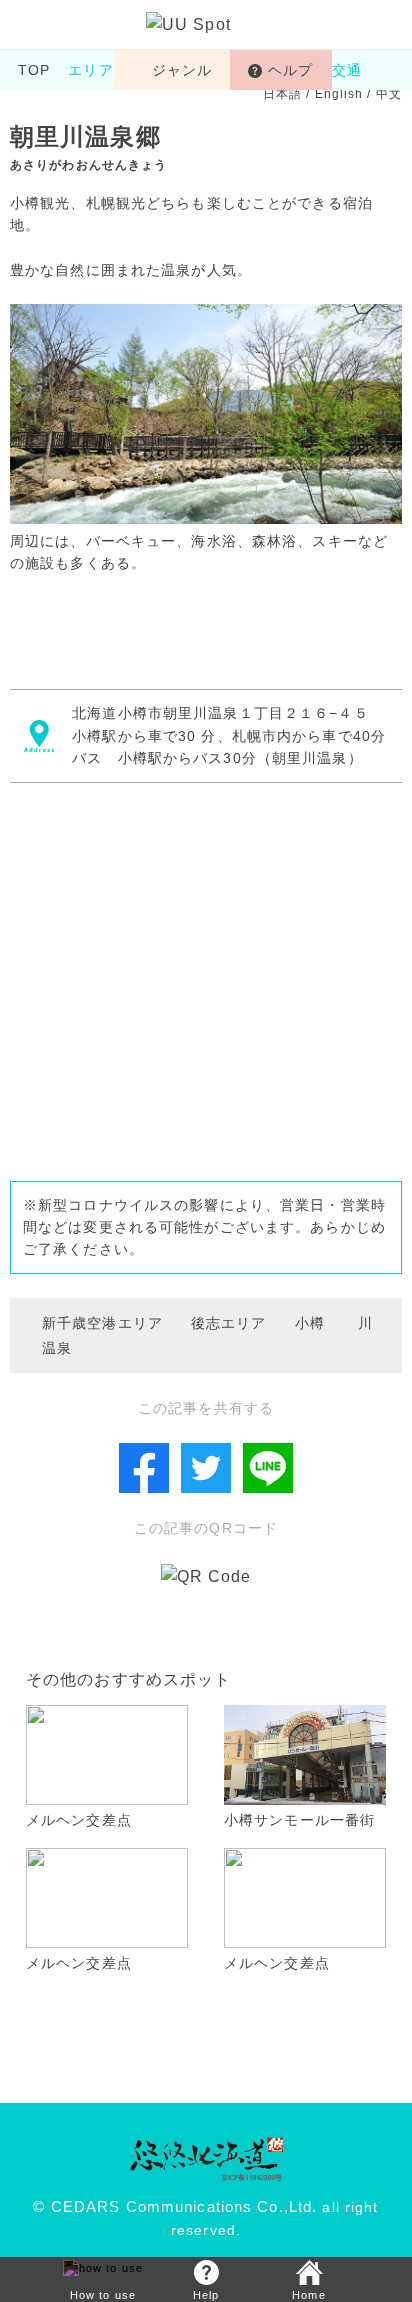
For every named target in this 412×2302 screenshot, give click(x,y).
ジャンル (182, 70)
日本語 (282, 94)
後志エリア (229, 1323)
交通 (354, 70)
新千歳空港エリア (102, 1323)
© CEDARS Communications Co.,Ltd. (175, 2207)
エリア (90, 70)
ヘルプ (290, 70)
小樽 (310, 1323)
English (339, 94)
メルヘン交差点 (79, 1820)
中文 (389, 94)
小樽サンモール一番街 (299, 1820)
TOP (34, 70)
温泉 (57, 1348)
